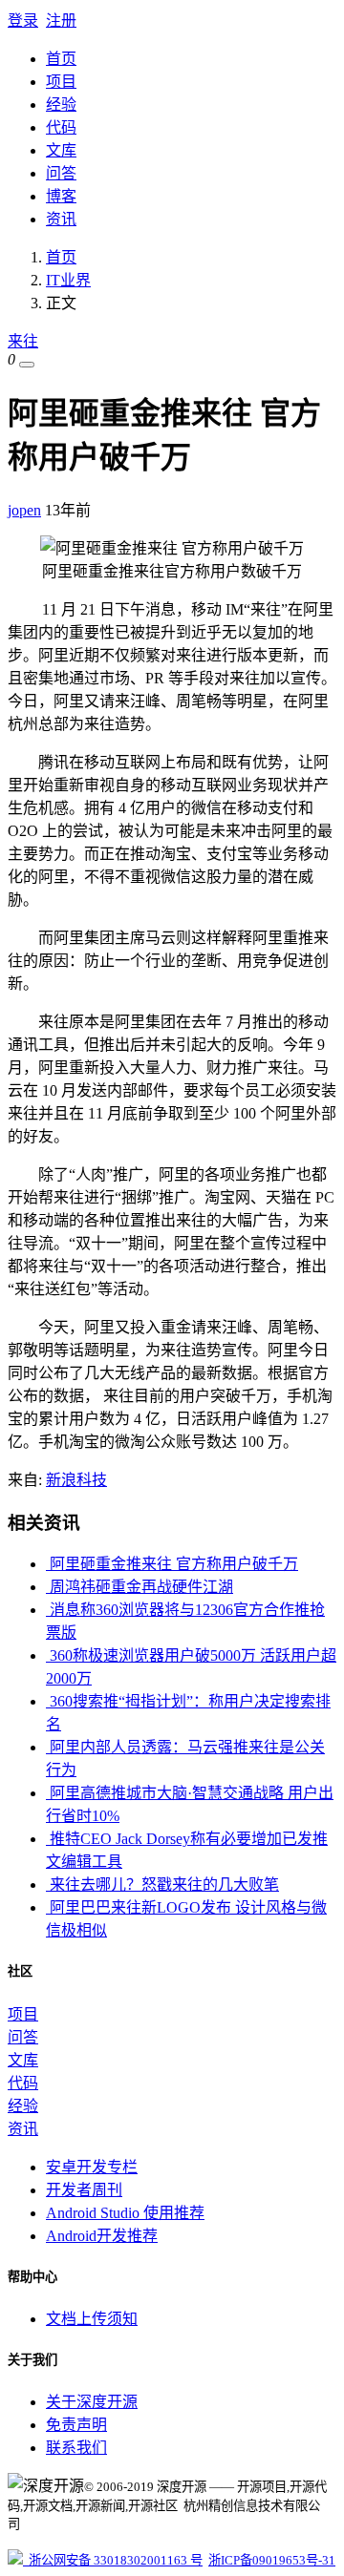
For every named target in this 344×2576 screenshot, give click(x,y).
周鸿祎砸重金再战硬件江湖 (140, 1587)
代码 (61, 127)
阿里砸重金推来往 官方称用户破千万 (172, 1564)
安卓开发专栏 (92, 2167)
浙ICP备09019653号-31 (272, 2560)
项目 (61, 82)
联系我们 (76, 2448)
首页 (61, 59)
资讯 (61, 219)
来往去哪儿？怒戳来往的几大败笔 (162, 1885)
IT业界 (68, 280)
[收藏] (27, 365)
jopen (24, 510)
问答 (61, 173)
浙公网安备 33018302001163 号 (113, 2560)
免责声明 (76, 2425)
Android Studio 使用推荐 (125, 2213)
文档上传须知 (92, 2319)
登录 (23, 21)
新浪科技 (76, 1480)
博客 (61, 196)
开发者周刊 (84, 2190)
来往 (23, 341)
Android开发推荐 (102, 2236)
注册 (61, 21)
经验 (61, 105)
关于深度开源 (92, 2402)
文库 (61, 150)
